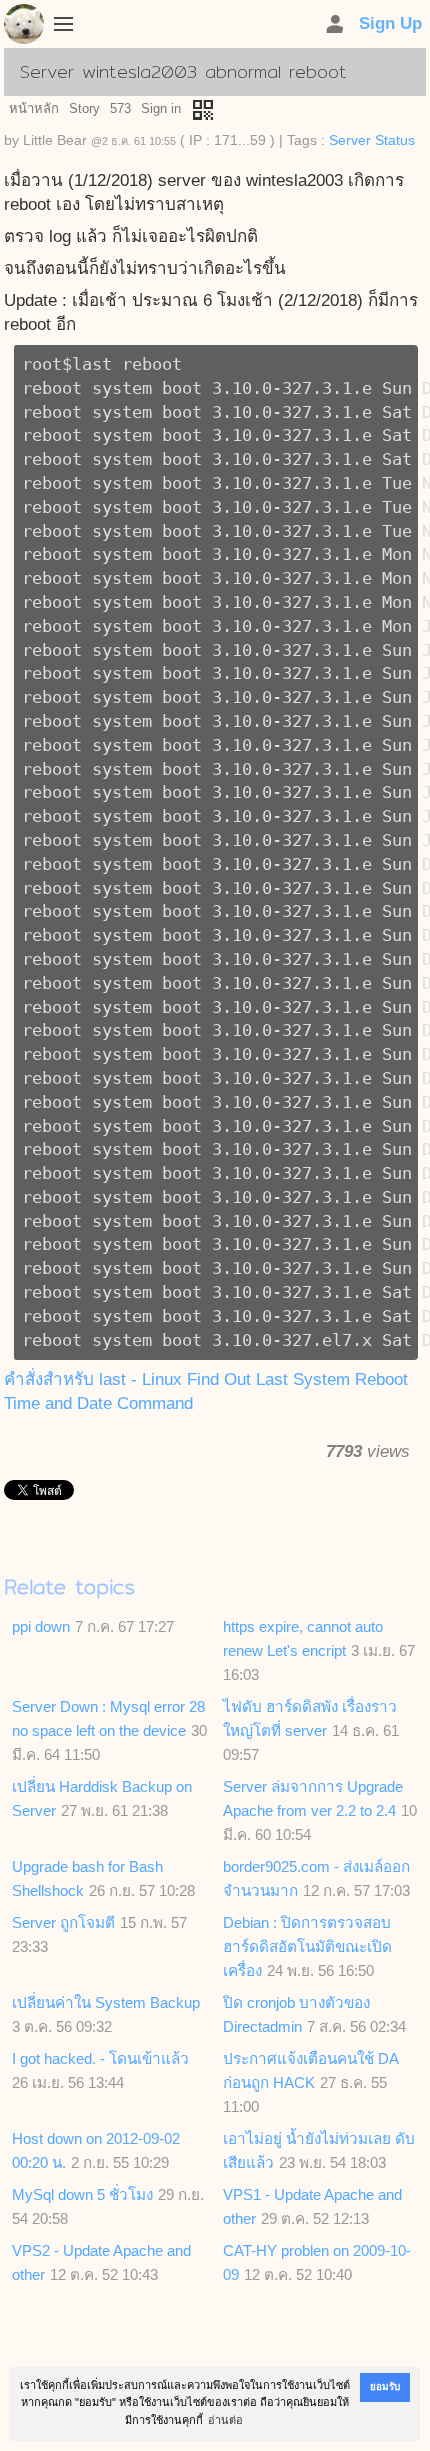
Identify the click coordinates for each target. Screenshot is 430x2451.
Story (84, 108)
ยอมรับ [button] (385, 2386)
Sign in (161, 108)
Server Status (372, 140)
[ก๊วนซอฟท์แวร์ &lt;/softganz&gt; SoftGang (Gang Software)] (24, 28)
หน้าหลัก (34, 108)
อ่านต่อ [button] (225, 2420)
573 (120, 108)
